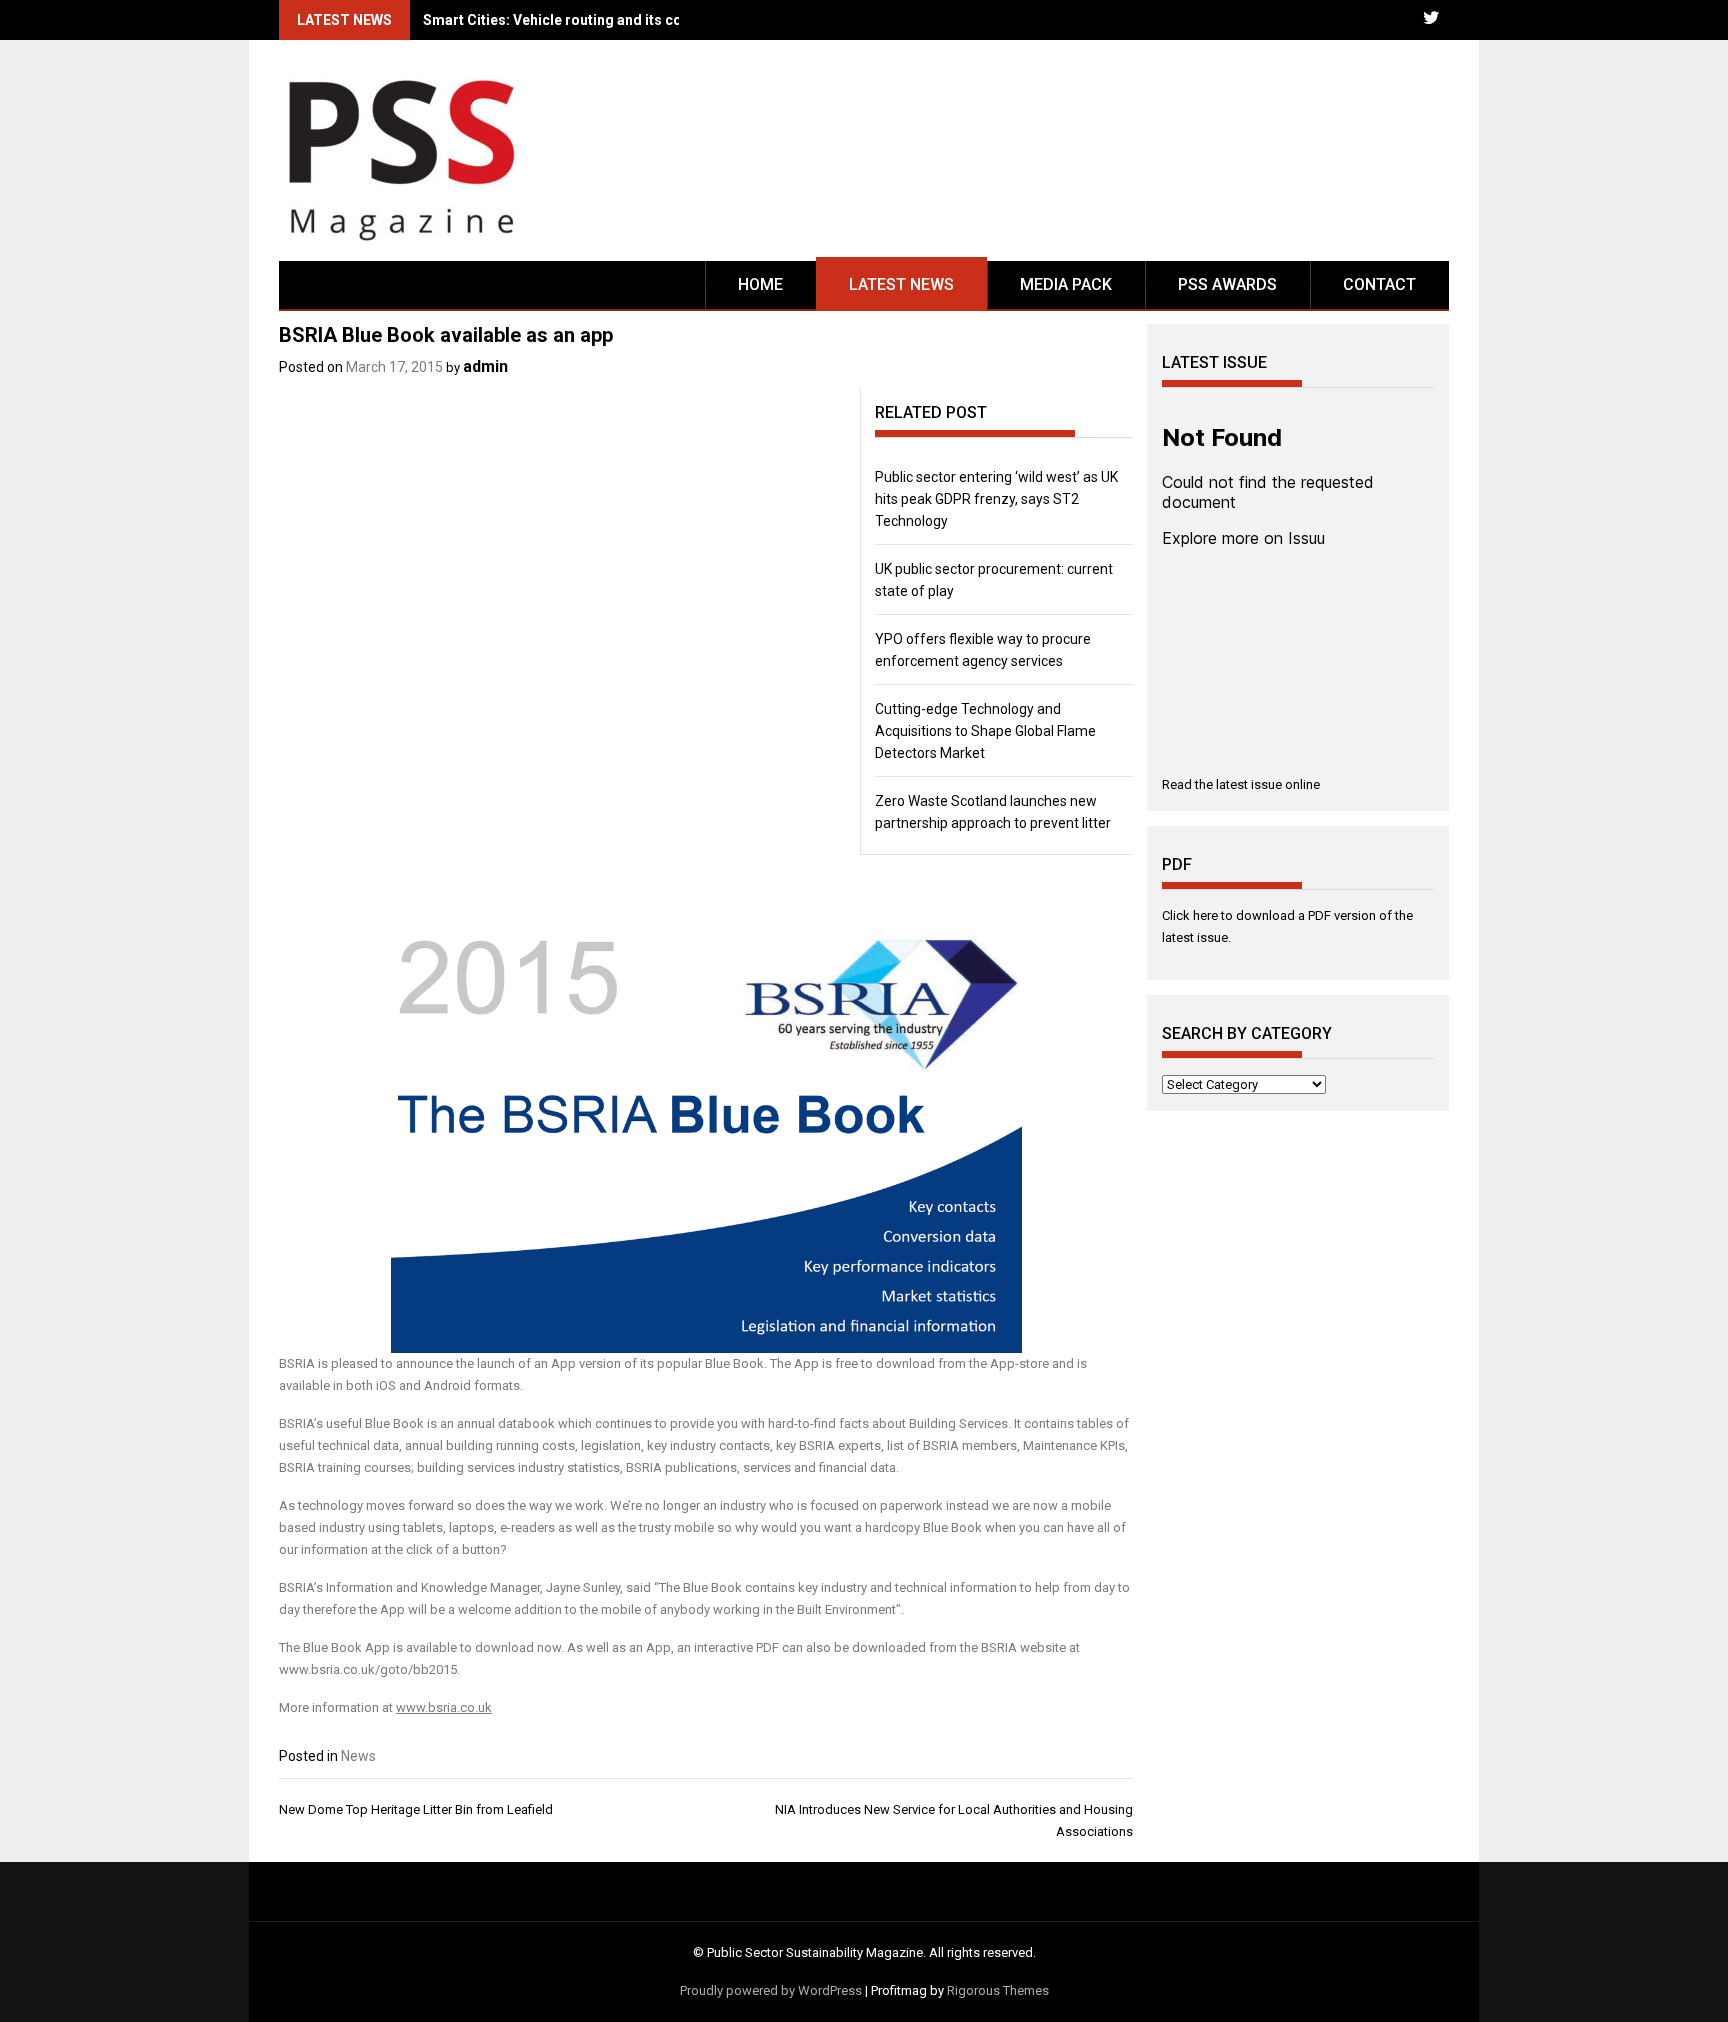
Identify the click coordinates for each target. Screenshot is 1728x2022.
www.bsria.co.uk (444, 1707)
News (358, 1756)
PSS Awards (1227, 284)
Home (760, 284)
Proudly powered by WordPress (771, 1990)
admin (485, 366)
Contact (1379, 284)
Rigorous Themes (998, 1990)
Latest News (901, 284)
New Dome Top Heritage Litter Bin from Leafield (416, 1809)
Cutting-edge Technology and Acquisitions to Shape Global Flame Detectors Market (985, 731)
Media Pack (1066, 284)
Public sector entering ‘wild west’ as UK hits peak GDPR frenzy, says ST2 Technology (996, 499)
